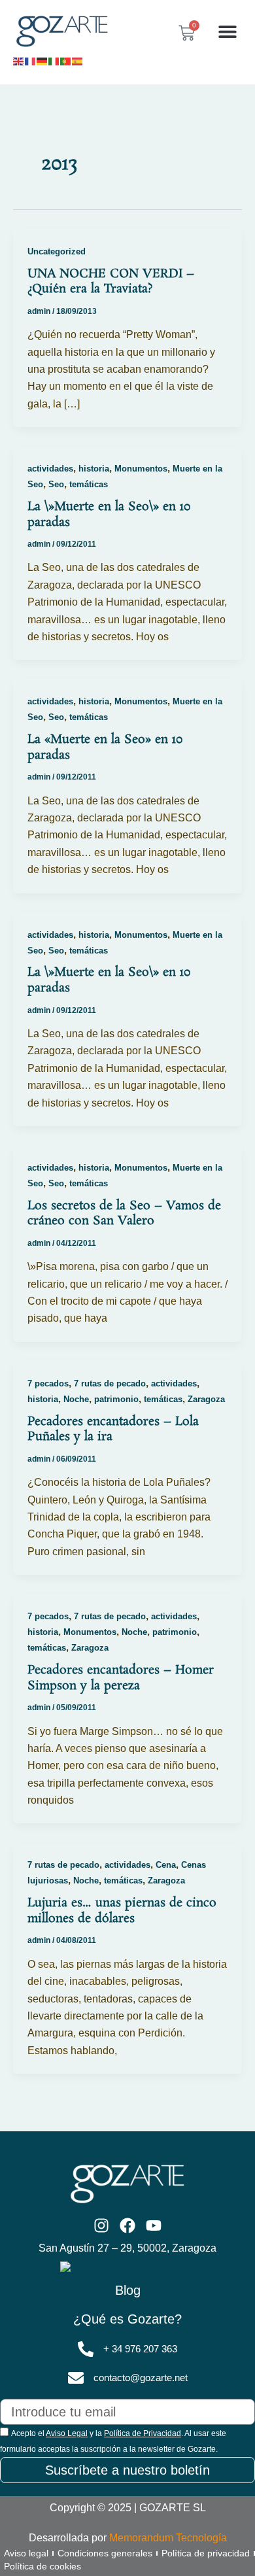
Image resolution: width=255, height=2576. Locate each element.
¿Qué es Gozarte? (127, 2319)
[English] (19, 60)
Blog (128, 2290)
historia (94, 469)
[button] (227, 32)
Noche (76, 1399)
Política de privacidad (206, 2553)
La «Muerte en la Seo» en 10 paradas (105, 747)
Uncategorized (57, 251)
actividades (50, 469)
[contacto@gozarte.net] (76, 2378)
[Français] (31, 60)
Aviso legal (26, 2553)
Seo (56, 484)
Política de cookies (42, 2566)
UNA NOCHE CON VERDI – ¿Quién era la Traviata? (111, 282)
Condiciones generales (105, 2553)
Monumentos (141, 469)
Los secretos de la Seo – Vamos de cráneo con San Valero (124, 1214)
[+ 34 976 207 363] (86, 2349)
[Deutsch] (42, 60)
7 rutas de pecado (110, 1383)
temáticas (89, 484)
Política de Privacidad (143, 2433)
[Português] (66, 60)
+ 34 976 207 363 (140, 2349)
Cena (166, 1865)
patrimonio (116, 1399)
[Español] (78, 60)
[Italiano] (54, 60)
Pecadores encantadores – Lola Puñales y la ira (113, 1430)
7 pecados (48, 1383)
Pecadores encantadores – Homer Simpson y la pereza (121, 1678)
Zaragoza (206, 1399)
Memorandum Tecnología (168, 2538)
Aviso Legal (67, 2433)
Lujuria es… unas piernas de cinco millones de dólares (122, 1911)
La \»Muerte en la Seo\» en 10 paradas (109, 515)
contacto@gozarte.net (141, 2378)
